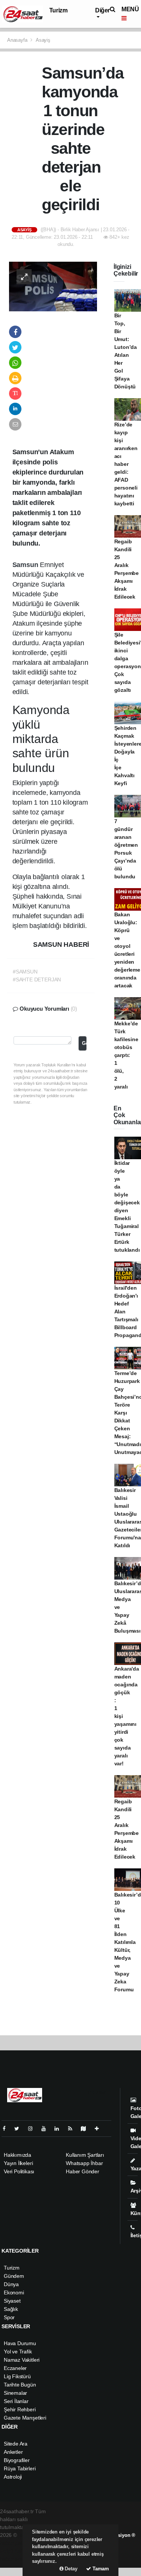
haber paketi (14, 2543)
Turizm (58, 10)
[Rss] (73, 2129)
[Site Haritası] (86, 2129)
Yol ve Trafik (18, 2352)
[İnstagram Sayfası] (33, 2129)
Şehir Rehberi (20, 2409)
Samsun (26, 565)
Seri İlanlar (16, 2401)
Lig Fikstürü (17, 2376)
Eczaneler (15, 2368)
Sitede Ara (16, 2444)
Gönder (84, 1043)
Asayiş (43, 40)
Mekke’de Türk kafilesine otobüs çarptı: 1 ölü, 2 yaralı (126, 1055)
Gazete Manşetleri (25, 2418)
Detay (70, 2569)
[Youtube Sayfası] (47, 2129)
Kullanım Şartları (85, 2155)
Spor (9, 2317)
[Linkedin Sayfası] (60, 2129)
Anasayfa (18, 40)
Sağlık (11, 2309)
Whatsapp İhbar (84, 2163)
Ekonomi (14, 2292)
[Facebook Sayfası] (7, 2129)
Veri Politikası (19, 2171)
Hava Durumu (20, 2343)
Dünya (11, 2284)
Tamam (100, 2569)
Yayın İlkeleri (18, 2163)
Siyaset (12, 2301)
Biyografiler (17, 2460)
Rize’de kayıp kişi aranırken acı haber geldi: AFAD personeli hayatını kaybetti (126, 464)
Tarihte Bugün (20, 2385)
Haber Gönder (83, 2171)
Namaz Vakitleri (22, 2360)
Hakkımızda (17, 2155)
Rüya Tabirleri (20, 2468)
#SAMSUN (25, 972)
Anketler (13, 2452)
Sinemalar (15, 2393)
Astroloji (13, 2477)
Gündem (14, 2276)
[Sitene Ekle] (100, 2129)
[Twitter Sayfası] (20, 2129)
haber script (14, 2559)
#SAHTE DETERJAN (37, 979)
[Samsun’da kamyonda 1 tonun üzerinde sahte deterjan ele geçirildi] (53, 286)
